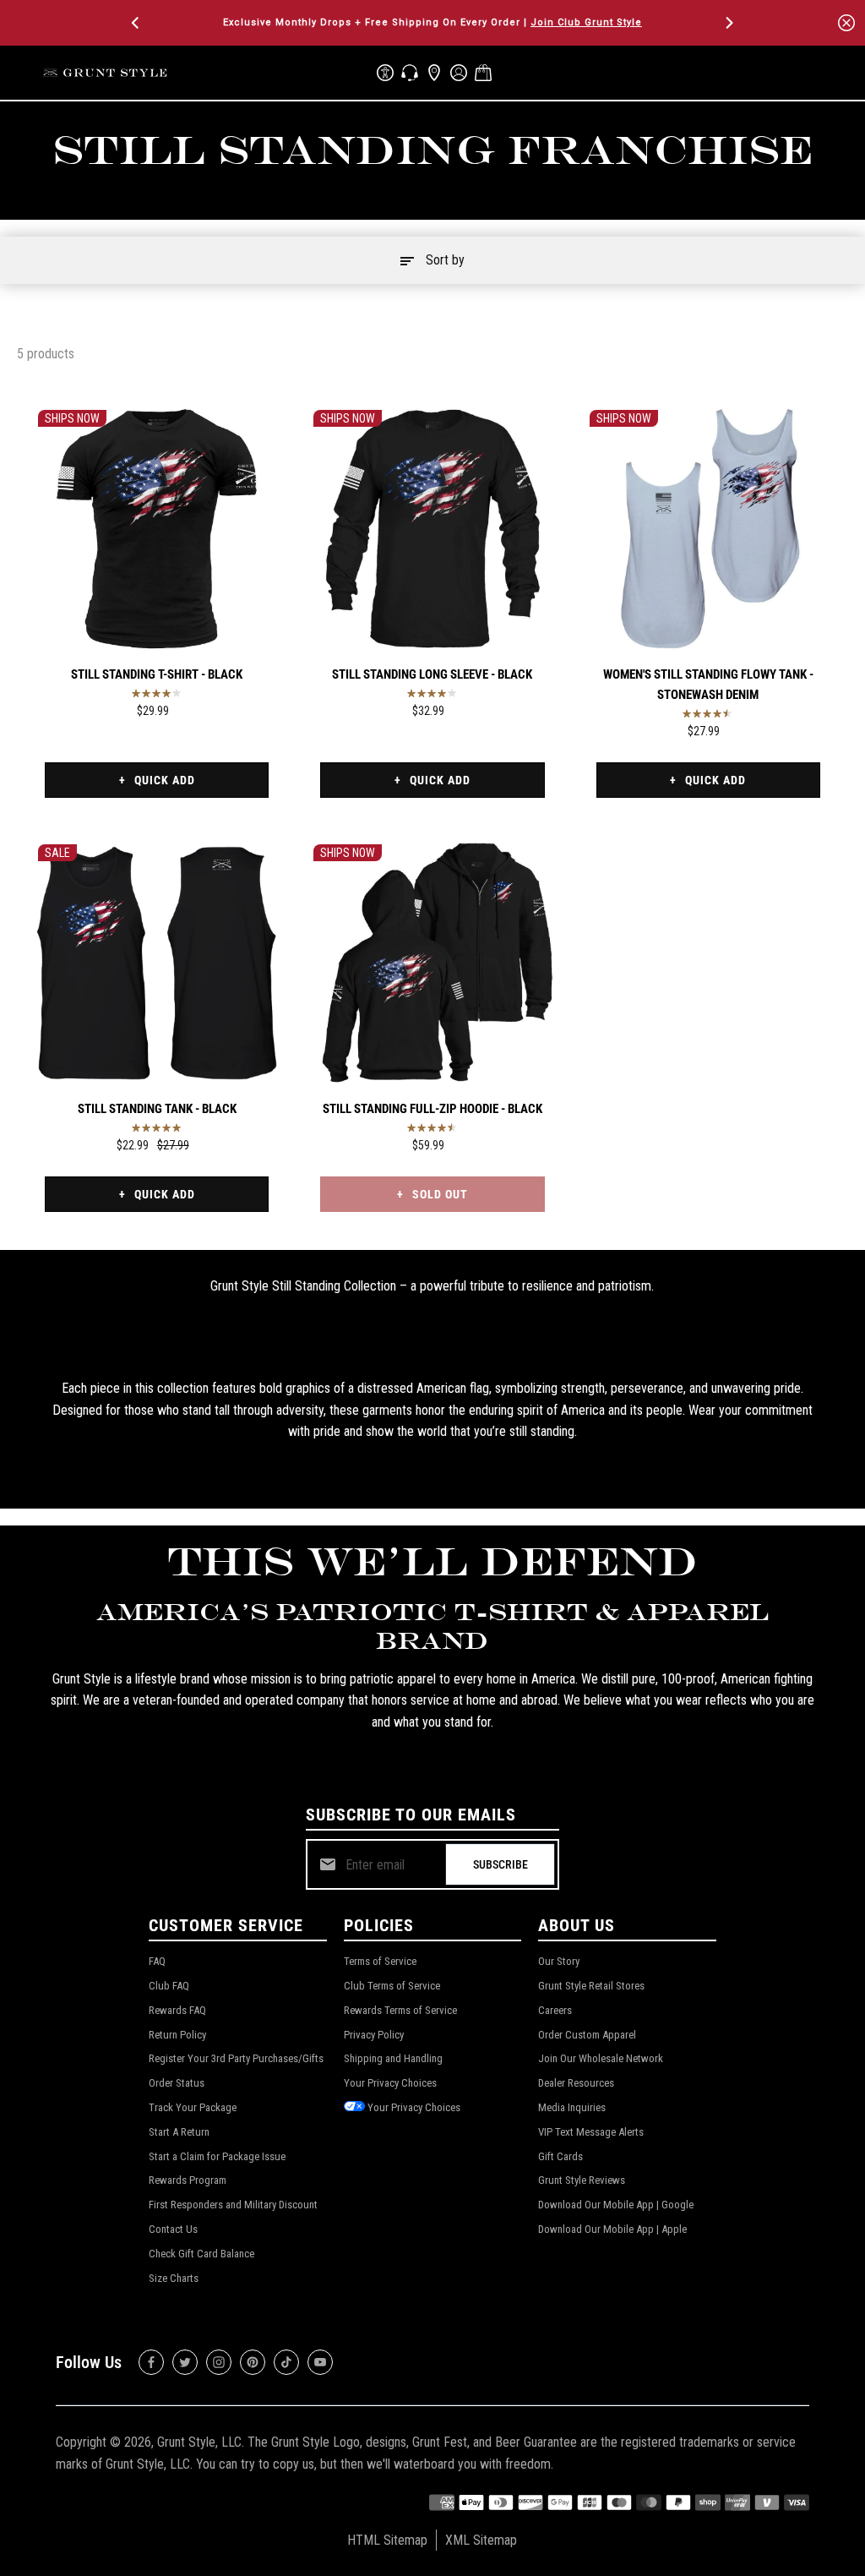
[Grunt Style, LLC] (106, 72)
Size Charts (174, 2278)
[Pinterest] (253, 2362)
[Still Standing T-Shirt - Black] (157, 529)
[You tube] (320, 2362)
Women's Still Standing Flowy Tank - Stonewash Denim (708, 685)
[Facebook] (151, 2362)
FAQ (157, 1961)
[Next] (728, 23)
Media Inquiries (572, 2107)
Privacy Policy (374, 2035)
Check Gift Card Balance (201, 2254)
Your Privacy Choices (390, 2083)
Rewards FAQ (177, 2010)
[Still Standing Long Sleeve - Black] (432, 529)
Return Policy (177, 2035)
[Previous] (137, 23)
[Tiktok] (286, 2362)
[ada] (385, 73)
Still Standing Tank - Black (157, 1109)
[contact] (410, 73)
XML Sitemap (481, 2540)
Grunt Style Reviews (582, 2180)
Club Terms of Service (392, 1986)
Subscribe (501, 1864)
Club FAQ (169, 1986)
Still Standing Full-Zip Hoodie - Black (432, 1109)
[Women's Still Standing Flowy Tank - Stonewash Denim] (708, 529)
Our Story (559, 1961)
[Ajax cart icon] (483, 73)
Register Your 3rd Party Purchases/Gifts (236, 2058)
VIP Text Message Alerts (591, 2132)
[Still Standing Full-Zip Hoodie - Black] (432, 963)
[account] (459, 73)
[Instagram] (219, 2362)
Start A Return (179, 2132)
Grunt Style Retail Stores (591, 1986)
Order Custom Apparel (587, 2035)
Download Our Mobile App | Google (616, 2205)
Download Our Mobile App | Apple (612, 2229)
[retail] (434, 73)
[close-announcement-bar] (846, 23)
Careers (555, 2010)
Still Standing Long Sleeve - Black (432, 674)
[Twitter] (185, 2362)
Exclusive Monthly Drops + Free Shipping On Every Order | (432, 22)
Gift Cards (560, 2156)
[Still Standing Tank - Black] (157, 963)
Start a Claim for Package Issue (217, 2156)
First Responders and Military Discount (233, 2205)
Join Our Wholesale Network (601, 2058)
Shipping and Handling (393, 2058)
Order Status (177, 2083)
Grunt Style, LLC (199, 2442)
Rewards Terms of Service (400, 2010)
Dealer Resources (576, 2083)
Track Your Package (193, 2107)
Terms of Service (380, 1961)
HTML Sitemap (387, 2540)
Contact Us (173, 2229)
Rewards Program (188, 2180)
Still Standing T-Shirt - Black (157, 674)
